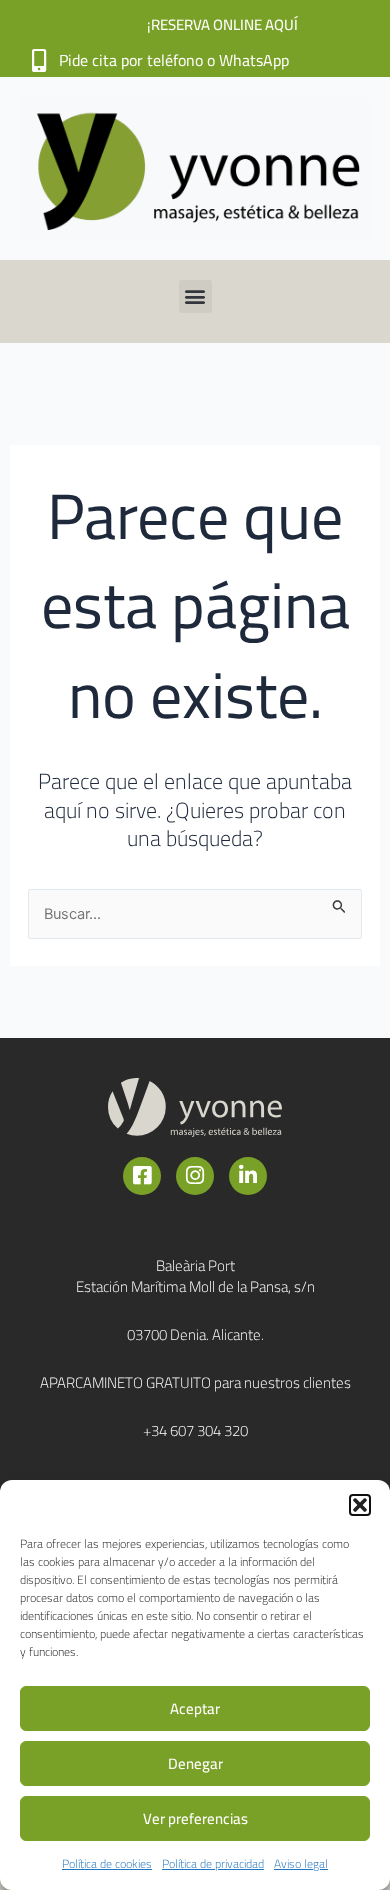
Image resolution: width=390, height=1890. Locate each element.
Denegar (195, 1763)
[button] (360, 1505)
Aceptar (195, 1708)
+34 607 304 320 (195, 1430)
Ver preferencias (195, 1818)
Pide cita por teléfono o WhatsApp (174, 60)
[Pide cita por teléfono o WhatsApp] (38, 60)
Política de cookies (107, 1863)
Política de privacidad (213, 1863)
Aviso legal (301, 1863)
